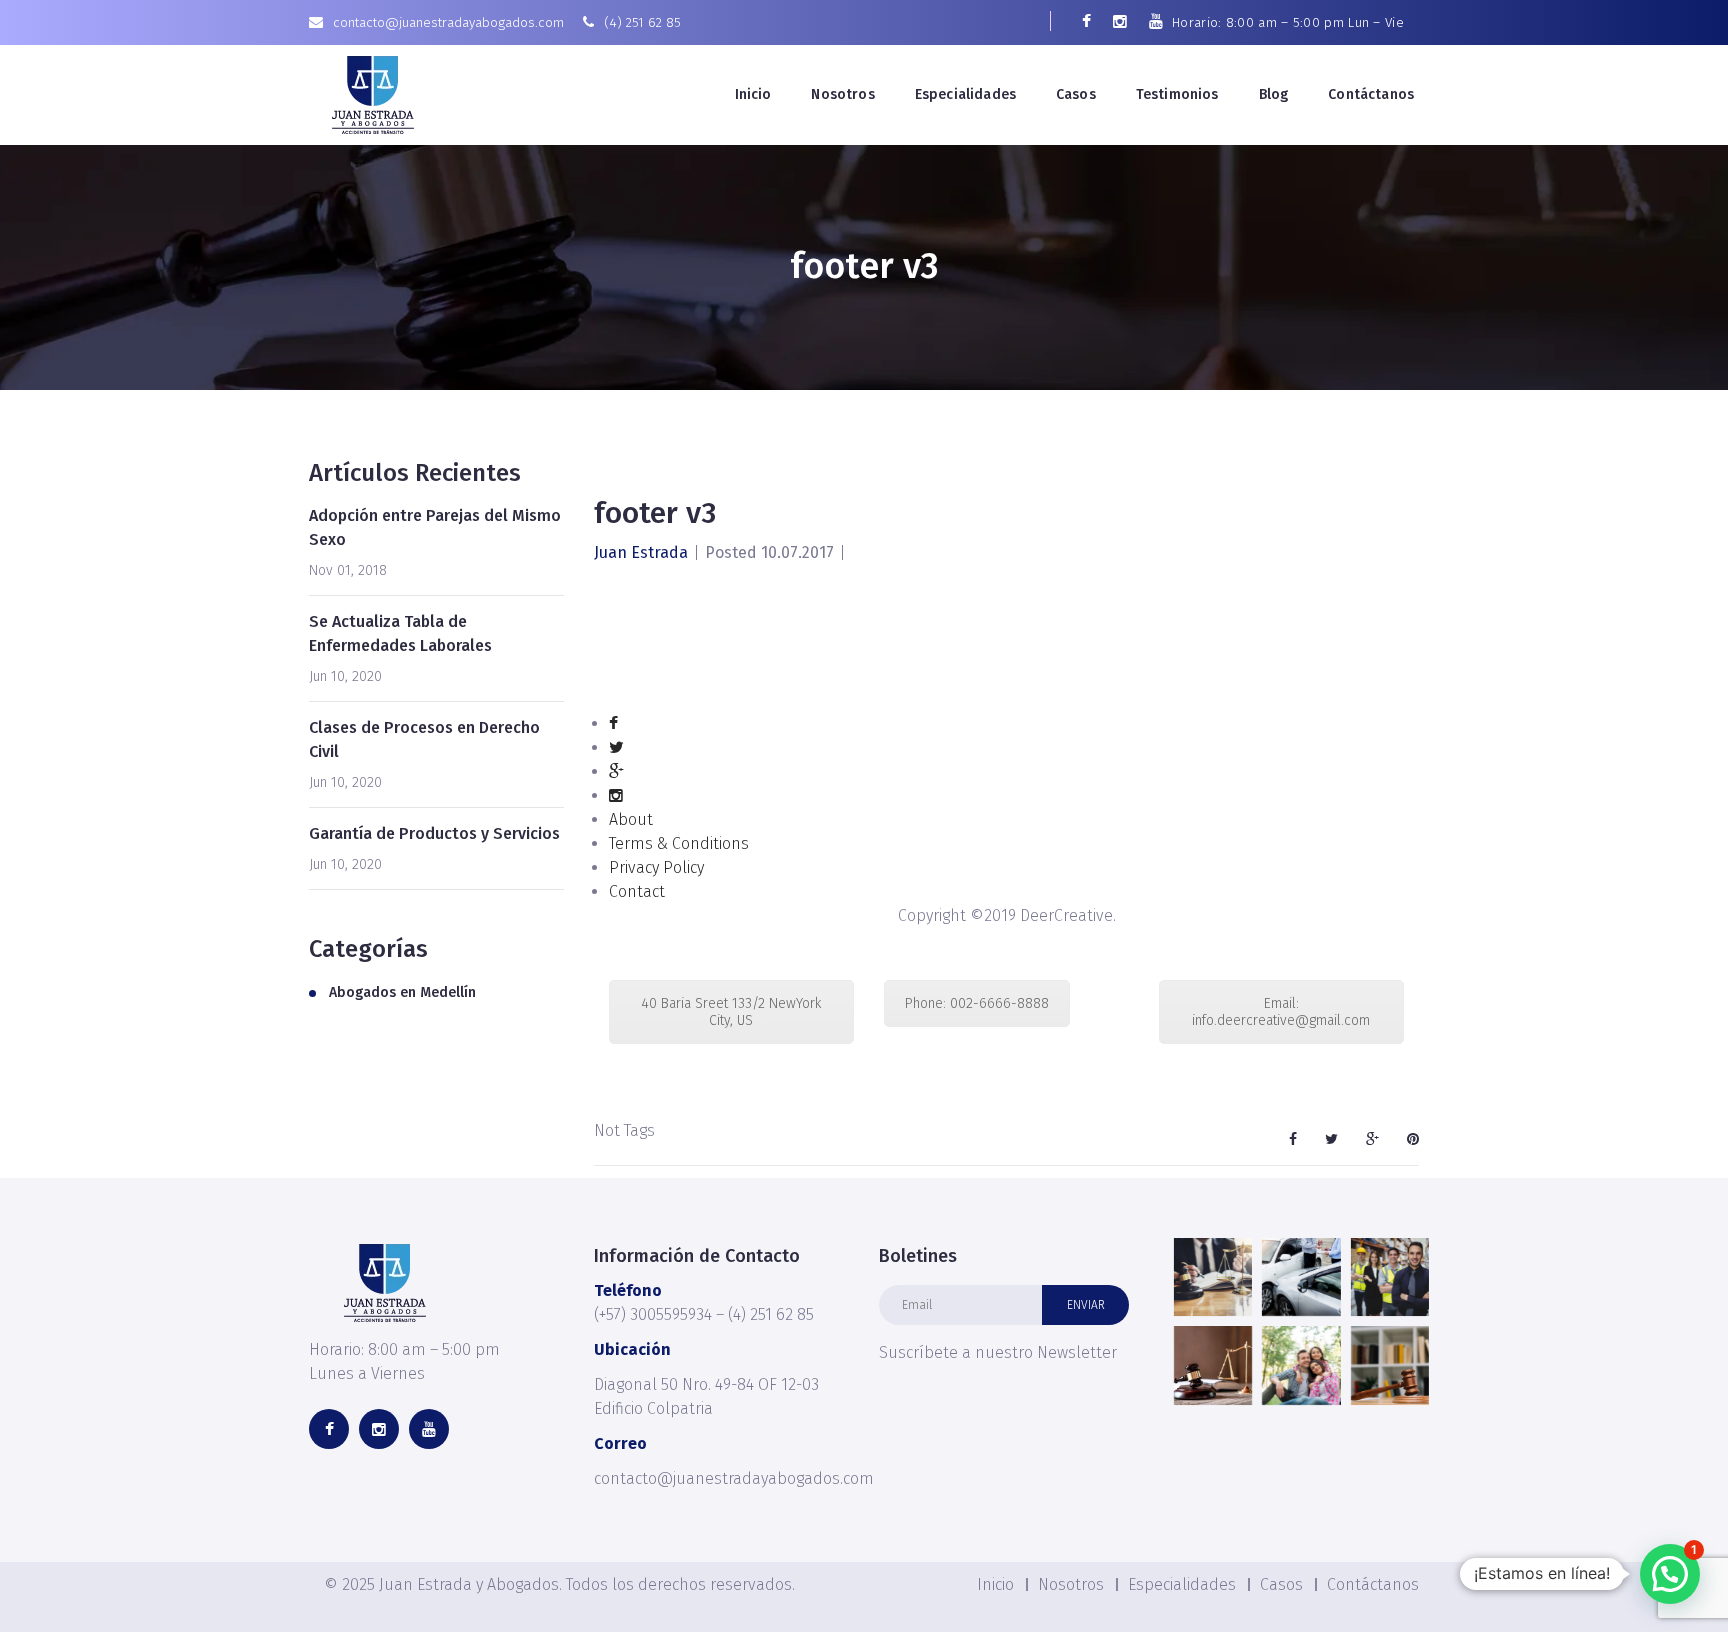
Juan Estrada (641, 552)
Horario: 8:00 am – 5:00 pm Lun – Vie (1288, 22)
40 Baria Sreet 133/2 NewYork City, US (731, 1012)
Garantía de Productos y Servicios (434, 833)
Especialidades (965, 94)
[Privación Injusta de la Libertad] (1213, 1277)
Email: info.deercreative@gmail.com (1281, 1012)
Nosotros (842, 94)
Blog (1274, 94)
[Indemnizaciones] (1301, 1277)
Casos (1076, 94)
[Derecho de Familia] (1301, 1365)
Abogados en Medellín (402, 992)
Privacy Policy (656, 867)
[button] (1670, 1574)
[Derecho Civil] (1390, 1365)
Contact (637, 891)
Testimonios (1177, 94)
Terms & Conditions (679, 843)
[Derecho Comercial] (1213, 1365)
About (631, 819)
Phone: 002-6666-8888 (977, 1003)
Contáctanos (1371, 94)
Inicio (753, 94)
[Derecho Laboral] (1390, 1277)
